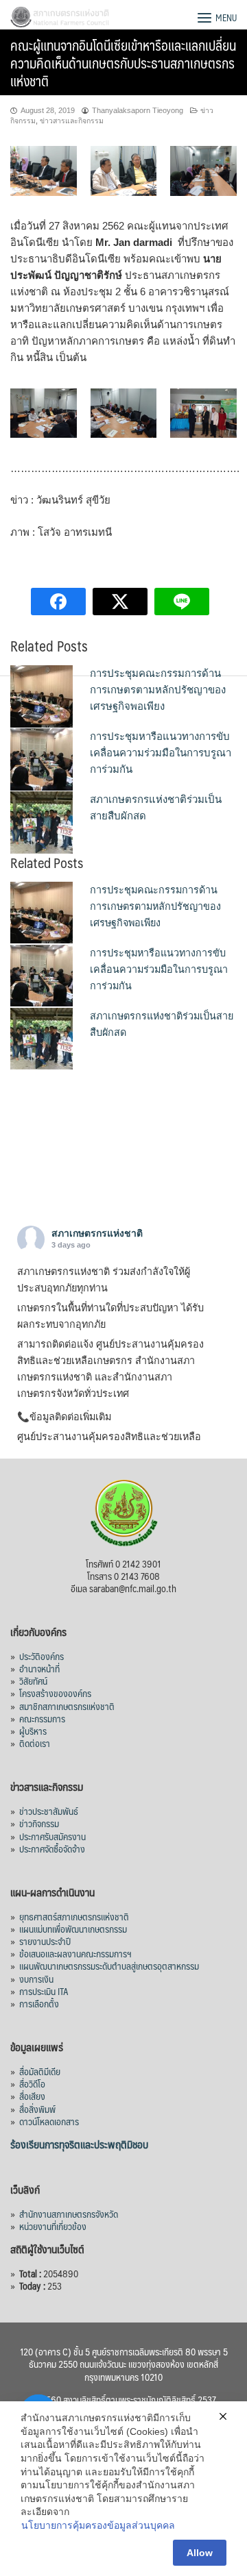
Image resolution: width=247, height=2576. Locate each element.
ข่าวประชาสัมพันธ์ (49, 1811)
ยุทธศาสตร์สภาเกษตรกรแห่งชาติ (74, 1916)
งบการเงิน (36, 1979)
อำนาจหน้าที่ (39, 1668)
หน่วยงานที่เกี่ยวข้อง (53, 2226)
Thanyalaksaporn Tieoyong (138, 110)
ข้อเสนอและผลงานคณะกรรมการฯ (75, 1953)
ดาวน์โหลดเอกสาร (49, 2121)
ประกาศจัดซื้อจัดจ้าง (52, 1848)
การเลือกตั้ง (39, 2003)
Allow (200, 2553)
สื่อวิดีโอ (32, 2083)
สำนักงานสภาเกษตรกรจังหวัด (69, 2214)
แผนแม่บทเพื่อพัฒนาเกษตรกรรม (73, 1929)
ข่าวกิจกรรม (39, 1823)
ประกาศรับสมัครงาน (52, 1836)
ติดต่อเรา (35, 1743)
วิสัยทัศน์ (33, 1681)
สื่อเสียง (32, 2096)
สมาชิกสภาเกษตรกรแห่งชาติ (67, 1706)
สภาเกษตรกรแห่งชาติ (97, 1233)
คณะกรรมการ (42, 1718)
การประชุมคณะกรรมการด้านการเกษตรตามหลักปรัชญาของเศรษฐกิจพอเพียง (158, 690)
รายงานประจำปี (45, 1941)
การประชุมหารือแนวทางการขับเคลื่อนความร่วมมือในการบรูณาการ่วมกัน (161, 753)
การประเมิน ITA (44, 1991)
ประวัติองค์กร (42, 1656)
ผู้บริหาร (33, 1731)
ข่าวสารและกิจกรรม (72, 121)
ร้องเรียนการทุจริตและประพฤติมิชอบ (79, 2144)
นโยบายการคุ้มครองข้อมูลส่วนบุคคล (98, 2525)
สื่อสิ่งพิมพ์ (37, 2109)
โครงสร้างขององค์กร (55, 1693)
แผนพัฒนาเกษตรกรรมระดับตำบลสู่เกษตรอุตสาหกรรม (109, 1966)
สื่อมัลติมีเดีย (40, 2071)
